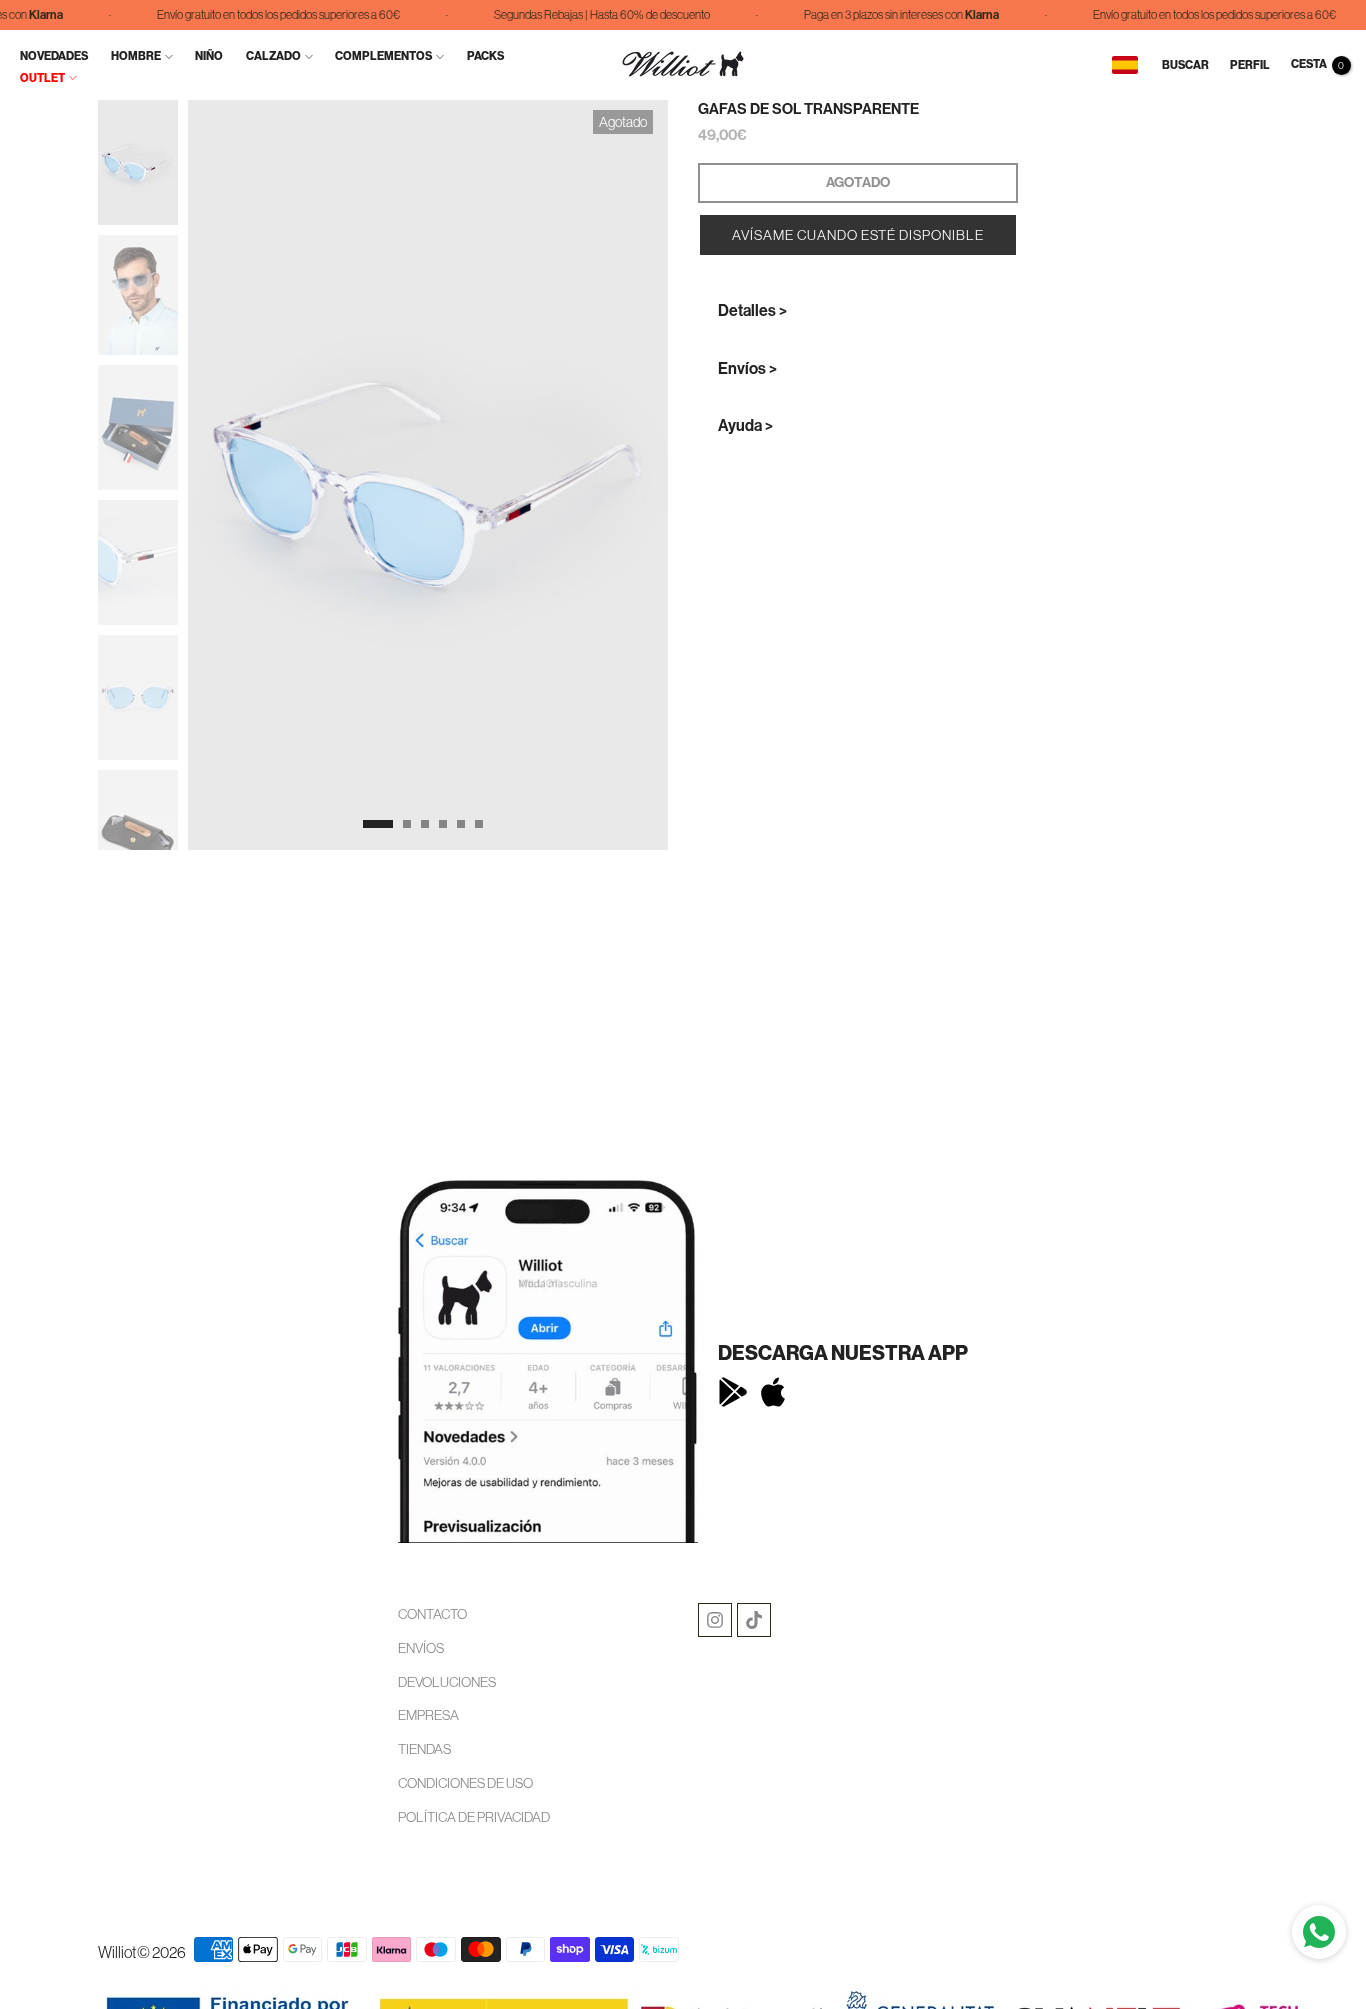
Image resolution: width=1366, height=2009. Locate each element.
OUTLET (42, 78)
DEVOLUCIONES (447, 1682)
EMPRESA (428, 1715)
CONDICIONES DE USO (465, 1783)
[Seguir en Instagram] (715, 1620)
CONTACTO (432, 1614)
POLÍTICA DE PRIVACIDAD (474, 1817)
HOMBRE (136, 56)
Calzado (273, 56)
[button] (858, 235)
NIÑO (209, 56)
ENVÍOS (421, 1648)
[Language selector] (1125, 65)
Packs (485, 56)
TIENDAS (424, 1749)
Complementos (383, 56)
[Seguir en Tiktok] (754, 1620)
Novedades (54, 56)
